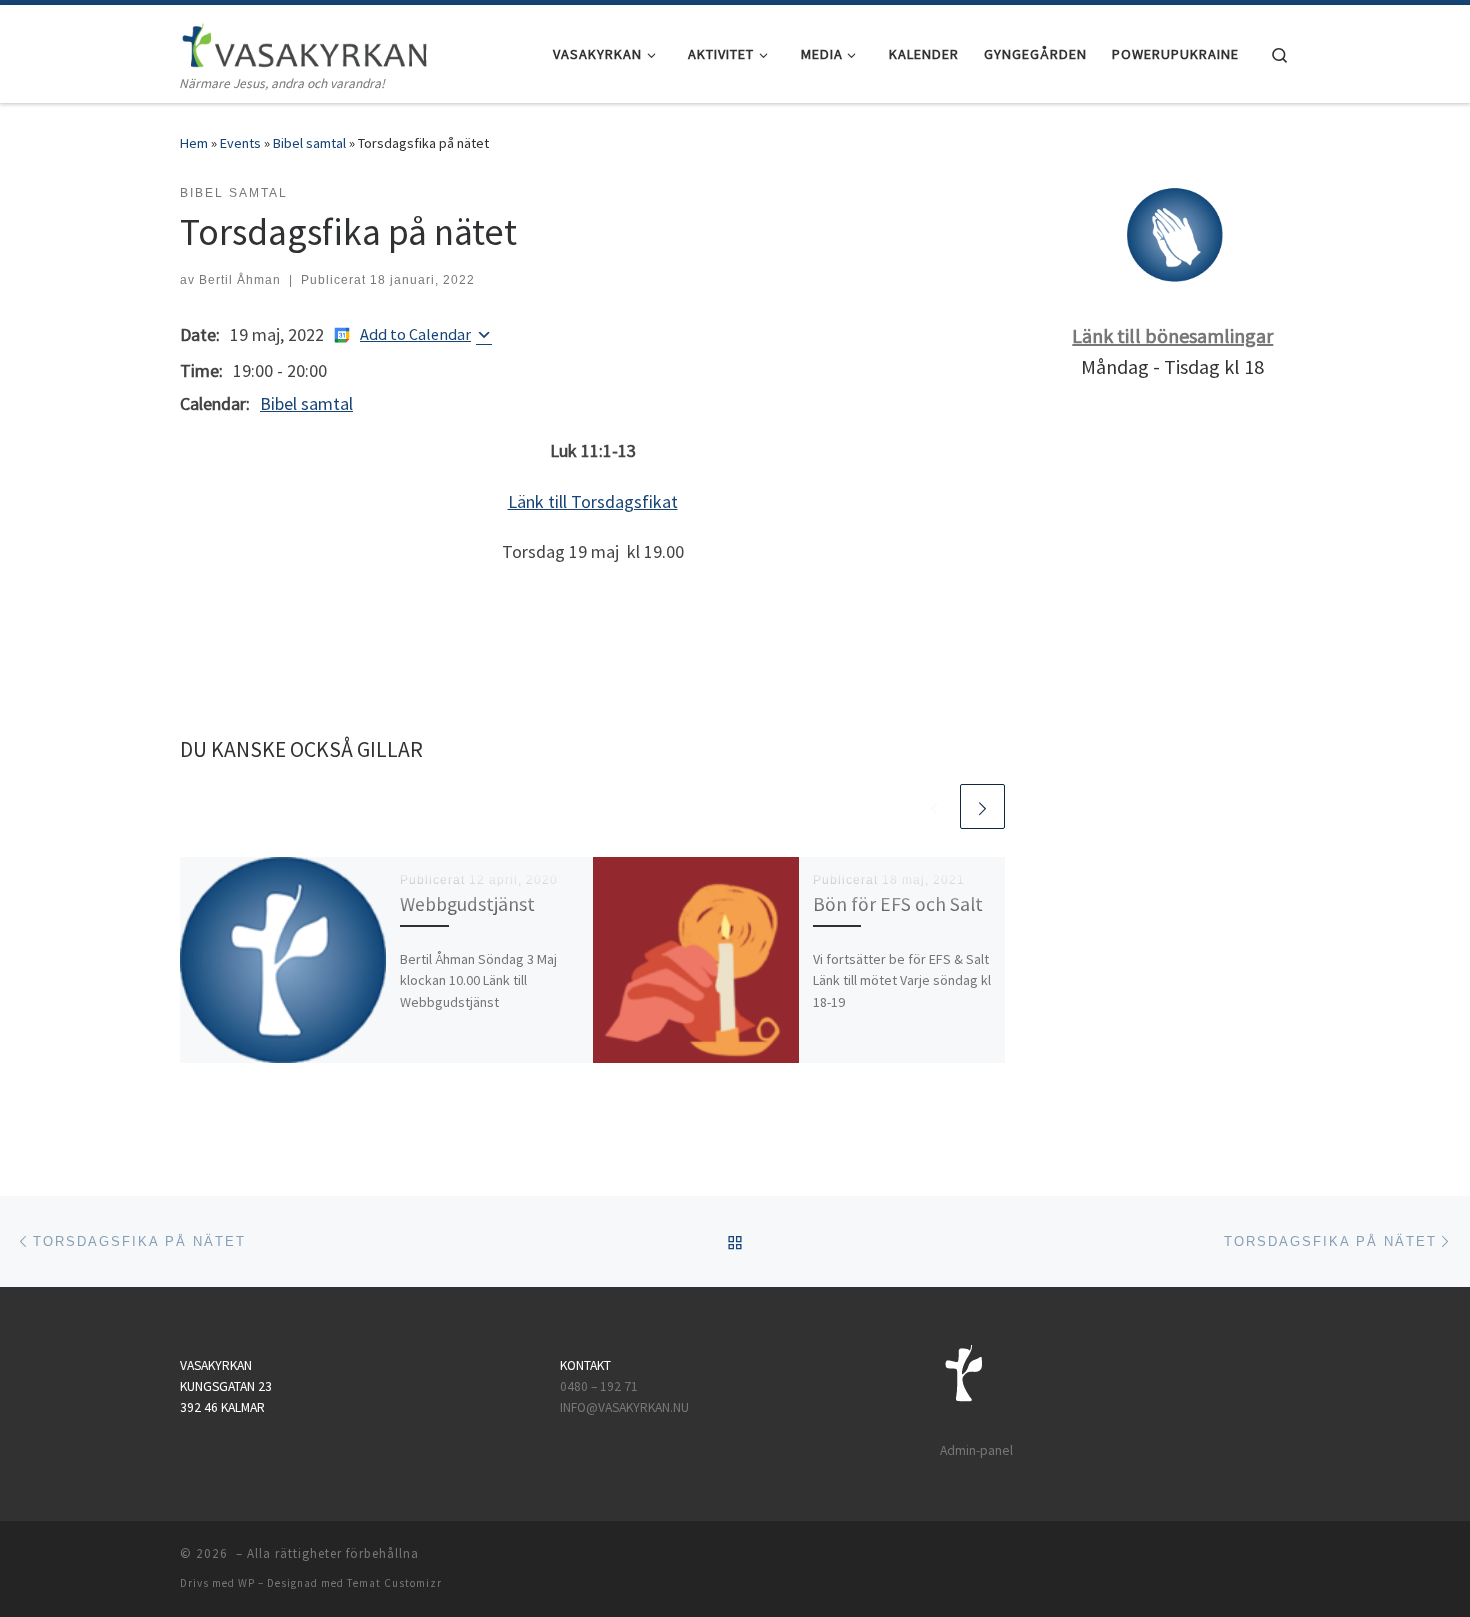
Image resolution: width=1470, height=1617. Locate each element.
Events (240, 143)
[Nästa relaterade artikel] (982, 806)
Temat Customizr (394, 1583)
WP (246, 1583)
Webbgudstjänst (467, 904)
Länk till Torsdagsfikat (593, 501)
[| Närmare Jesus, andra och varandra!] (305, 41)
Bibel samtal (309, 143)
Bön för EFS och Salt (898, 904)
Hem (194, 143)
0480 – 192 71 (600, 1386)
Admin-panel (976, 1450)
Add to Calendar (415, 334)
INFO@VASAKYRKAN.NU (624, 1407)
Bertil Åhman (240, 280)
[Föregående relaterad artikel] (934, 806)
